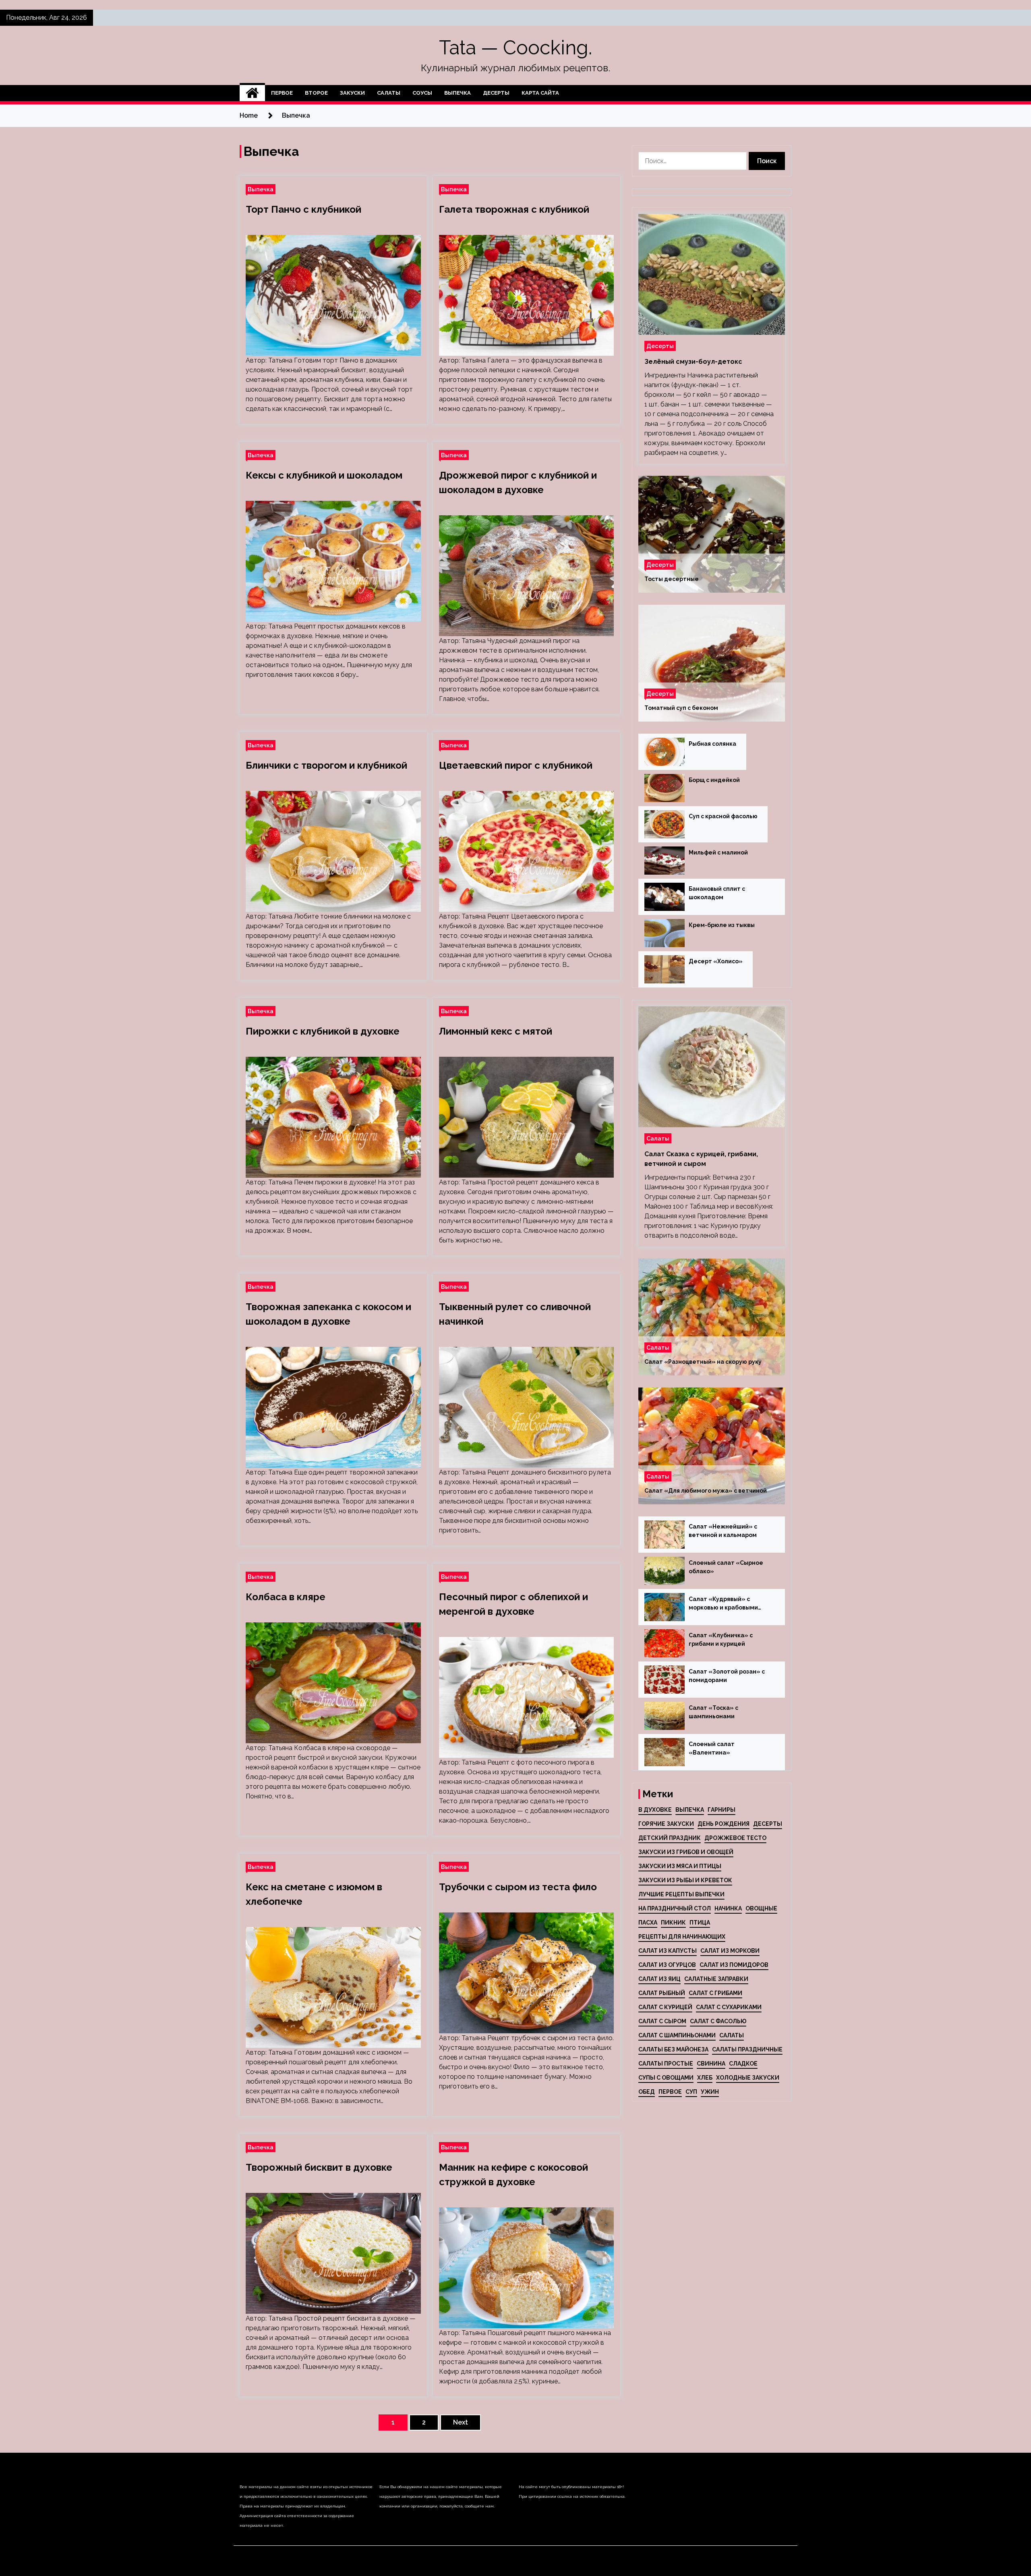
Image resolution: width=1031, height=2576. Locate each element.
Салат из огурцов (667, 1965)
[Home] (252, 93)
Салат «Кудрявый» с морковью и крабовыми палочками (723, 1604)
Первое (282, 93)
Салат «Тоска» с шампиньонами (713, 1712)
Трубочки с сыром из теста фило (518, 1887)
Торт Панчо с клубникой (303, 209)
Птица (700, 1923)
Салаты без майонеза (673, 2049)
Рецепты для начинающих (682, 1937)
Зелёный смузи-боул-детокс (693, 362)
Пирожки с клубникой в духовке (323, 1031)
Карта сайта (540, 93)
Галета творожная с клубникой (514, 209)
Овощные (761, 1908)
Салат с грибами (715, 1993)
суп (691, 2092)
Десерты (496, 93)
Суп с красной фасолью (723, 816)
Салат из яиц (659, 1979)
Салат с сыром (662, 2021)
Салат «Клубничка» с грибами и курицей (721, 1640)
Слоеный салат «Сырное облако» (726, 1567)
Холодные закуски (748, 2078)
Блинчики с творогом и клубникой (326, 765)
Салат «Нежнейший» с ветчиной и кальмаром (723, 1531)
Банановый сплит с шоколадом (717, 893)
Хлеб (705, 2078)
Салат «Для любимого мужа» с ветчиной (706, 1491)
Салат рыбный (662, 1993)
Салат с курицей (665, 2007)
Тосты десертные (672, 579)
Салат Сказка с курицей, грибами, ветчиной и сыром (701, 1159)
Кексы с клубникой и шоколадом (324, 475)
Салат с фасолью (718, 2021)
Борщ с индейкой (714, 780)
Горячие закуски (666, 1824)
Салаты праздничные (747, 2049)
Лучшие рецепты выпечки (681, 1894)
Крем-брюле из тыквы (722, 925)
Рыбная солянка (712, 744)
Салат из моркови (730, 1951)
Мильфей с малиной (718, 852)
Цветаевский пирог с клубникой (516, 765)
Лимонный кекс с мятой (496, 1031)
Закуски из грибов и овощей (686, 1852)
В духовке (655, 1810)
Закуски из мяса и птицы (680, 1866)
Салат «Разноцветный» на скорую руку (703, 1362)
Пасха (648, 1923)
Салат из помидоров (734, 1965)
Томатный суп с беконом (681, 708)
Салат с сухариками (729, 2007)
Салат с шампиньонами (677, 2035)
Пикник (673, 1923)
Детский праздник (670, 1838)
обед (647, 2092)
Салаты (389, 93)
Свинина (711, 2064)
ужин (710, 2092)
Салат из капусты (668, 1951)
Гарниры (721, 1810)
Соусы (422, 93)
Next (461, 2422)
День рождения (724, 1824)
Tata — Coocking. (515, 48)
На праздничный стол (675, 1908)
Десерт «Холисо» (716, 961)
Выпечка (458, 93)
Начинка (728, 1908)
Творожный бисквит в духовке (319, 2167)
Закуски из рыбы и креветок (685, 1880)
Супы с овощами (666, 2078)
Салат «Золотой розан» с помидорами (727, 1676)
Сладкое (743, 2064)
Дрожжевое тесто (735, 1838)
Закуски (352, 93)
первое (670, 2092)
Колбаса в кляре (286, 1597)
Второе (316, 93)
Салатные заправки (716, 1979)
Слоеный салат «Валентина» (712, 1748)
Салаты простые (666, 2064)
